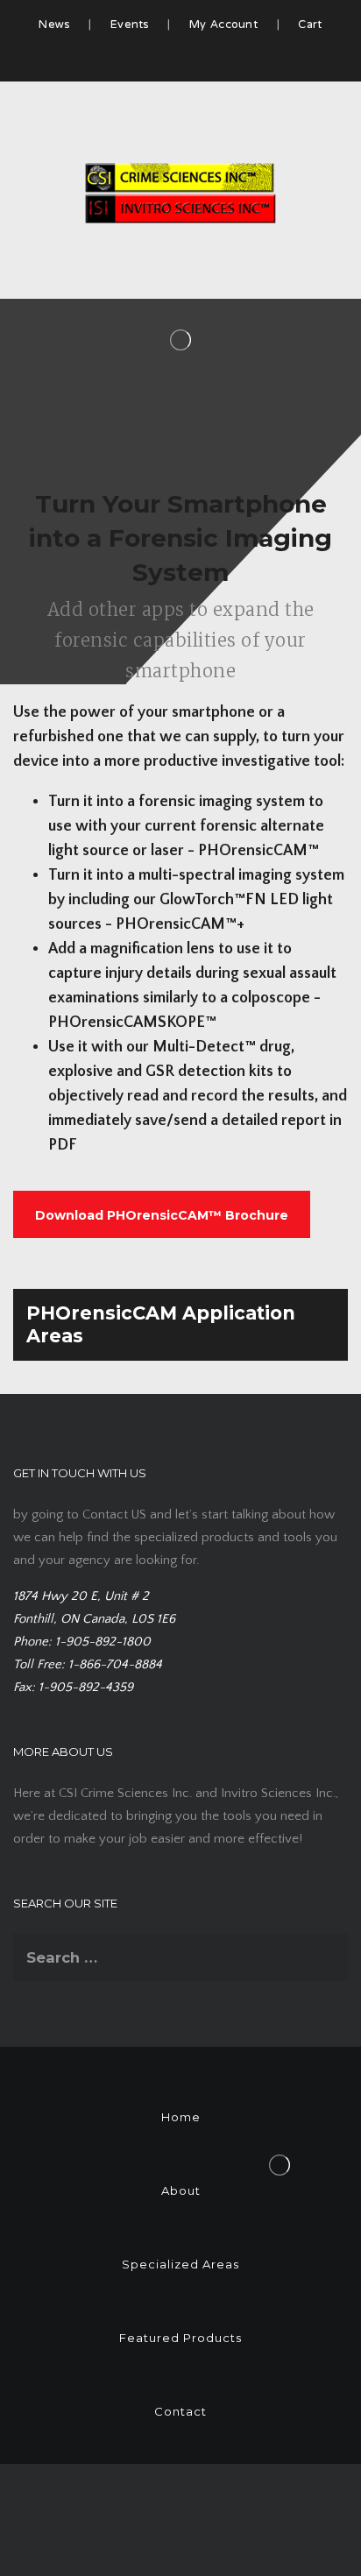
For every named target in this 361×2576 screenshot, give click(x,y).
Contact (180, 2411)
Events (130, 25)
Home (181, 2117)
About (181, 2190)
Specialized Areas (180, 2264)
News (54, 25)
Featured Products (180, 2338)
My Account (223, 25)
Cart (310, 25)
